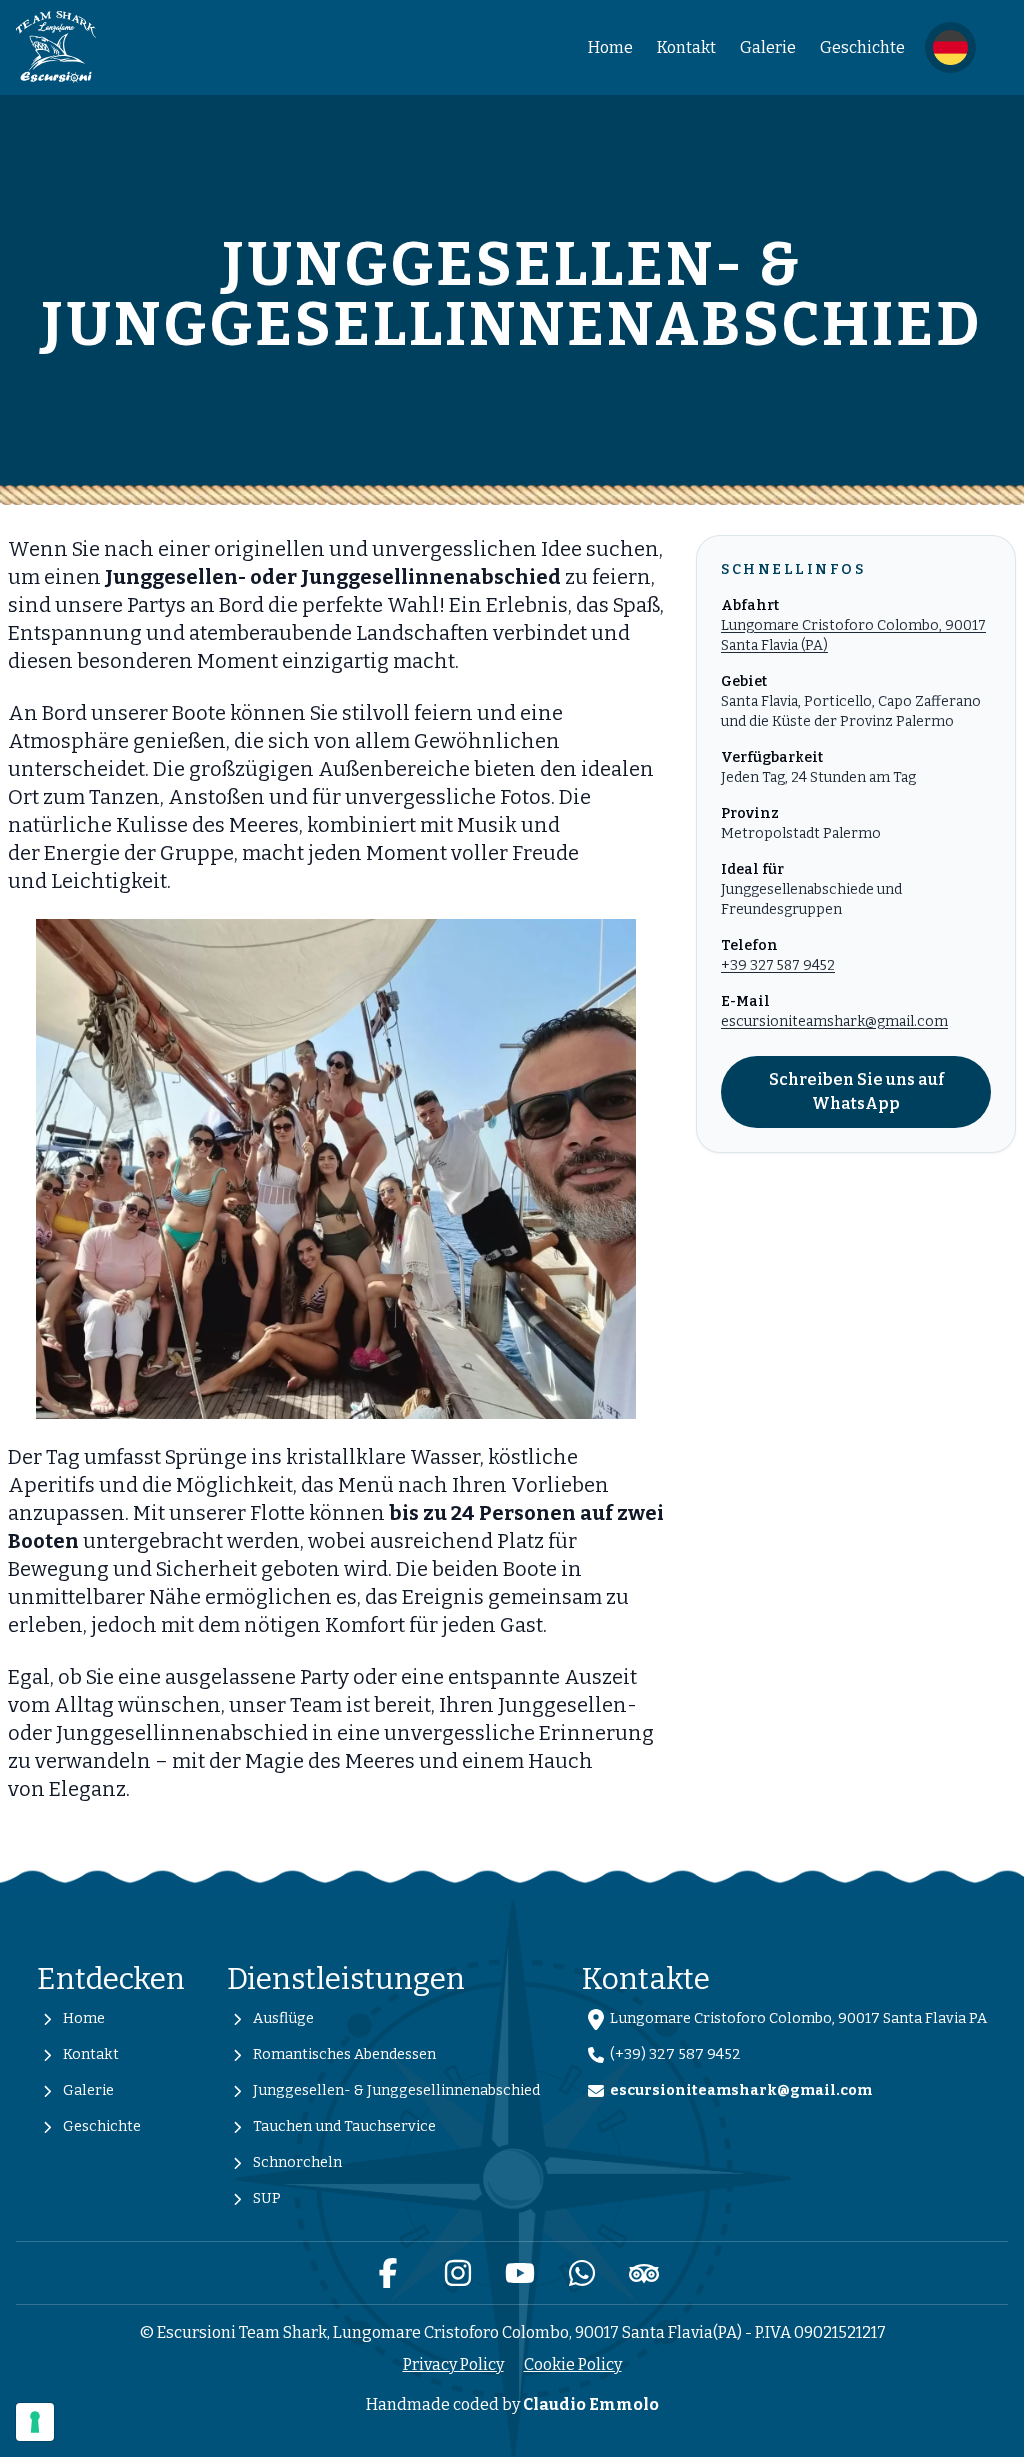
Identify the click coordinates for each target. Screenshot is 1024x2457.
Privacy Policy (453, 2364)
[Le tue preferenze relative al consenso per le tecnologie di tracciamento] (35, 2422)
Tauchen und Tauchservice (344, 2126)
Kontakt (686, 47)
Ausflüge (283, 2018)
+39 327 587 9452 (778, 965)
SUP (267, 2198)
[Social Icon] (388, 2273)
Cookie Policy (573, 2364)
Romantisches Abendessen (344, 2054)
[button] (950, 47)
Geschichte (862, 47)
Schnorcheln (297, 2162)
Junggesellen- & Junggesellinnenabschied (396, 2090)
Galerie (768, 47)
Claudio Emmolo (591, 2404)
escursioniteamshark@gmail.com (834, 1021)
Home (610, 47)
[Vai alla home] (56, 47)
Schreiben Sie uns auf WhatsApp (856, 1091)
